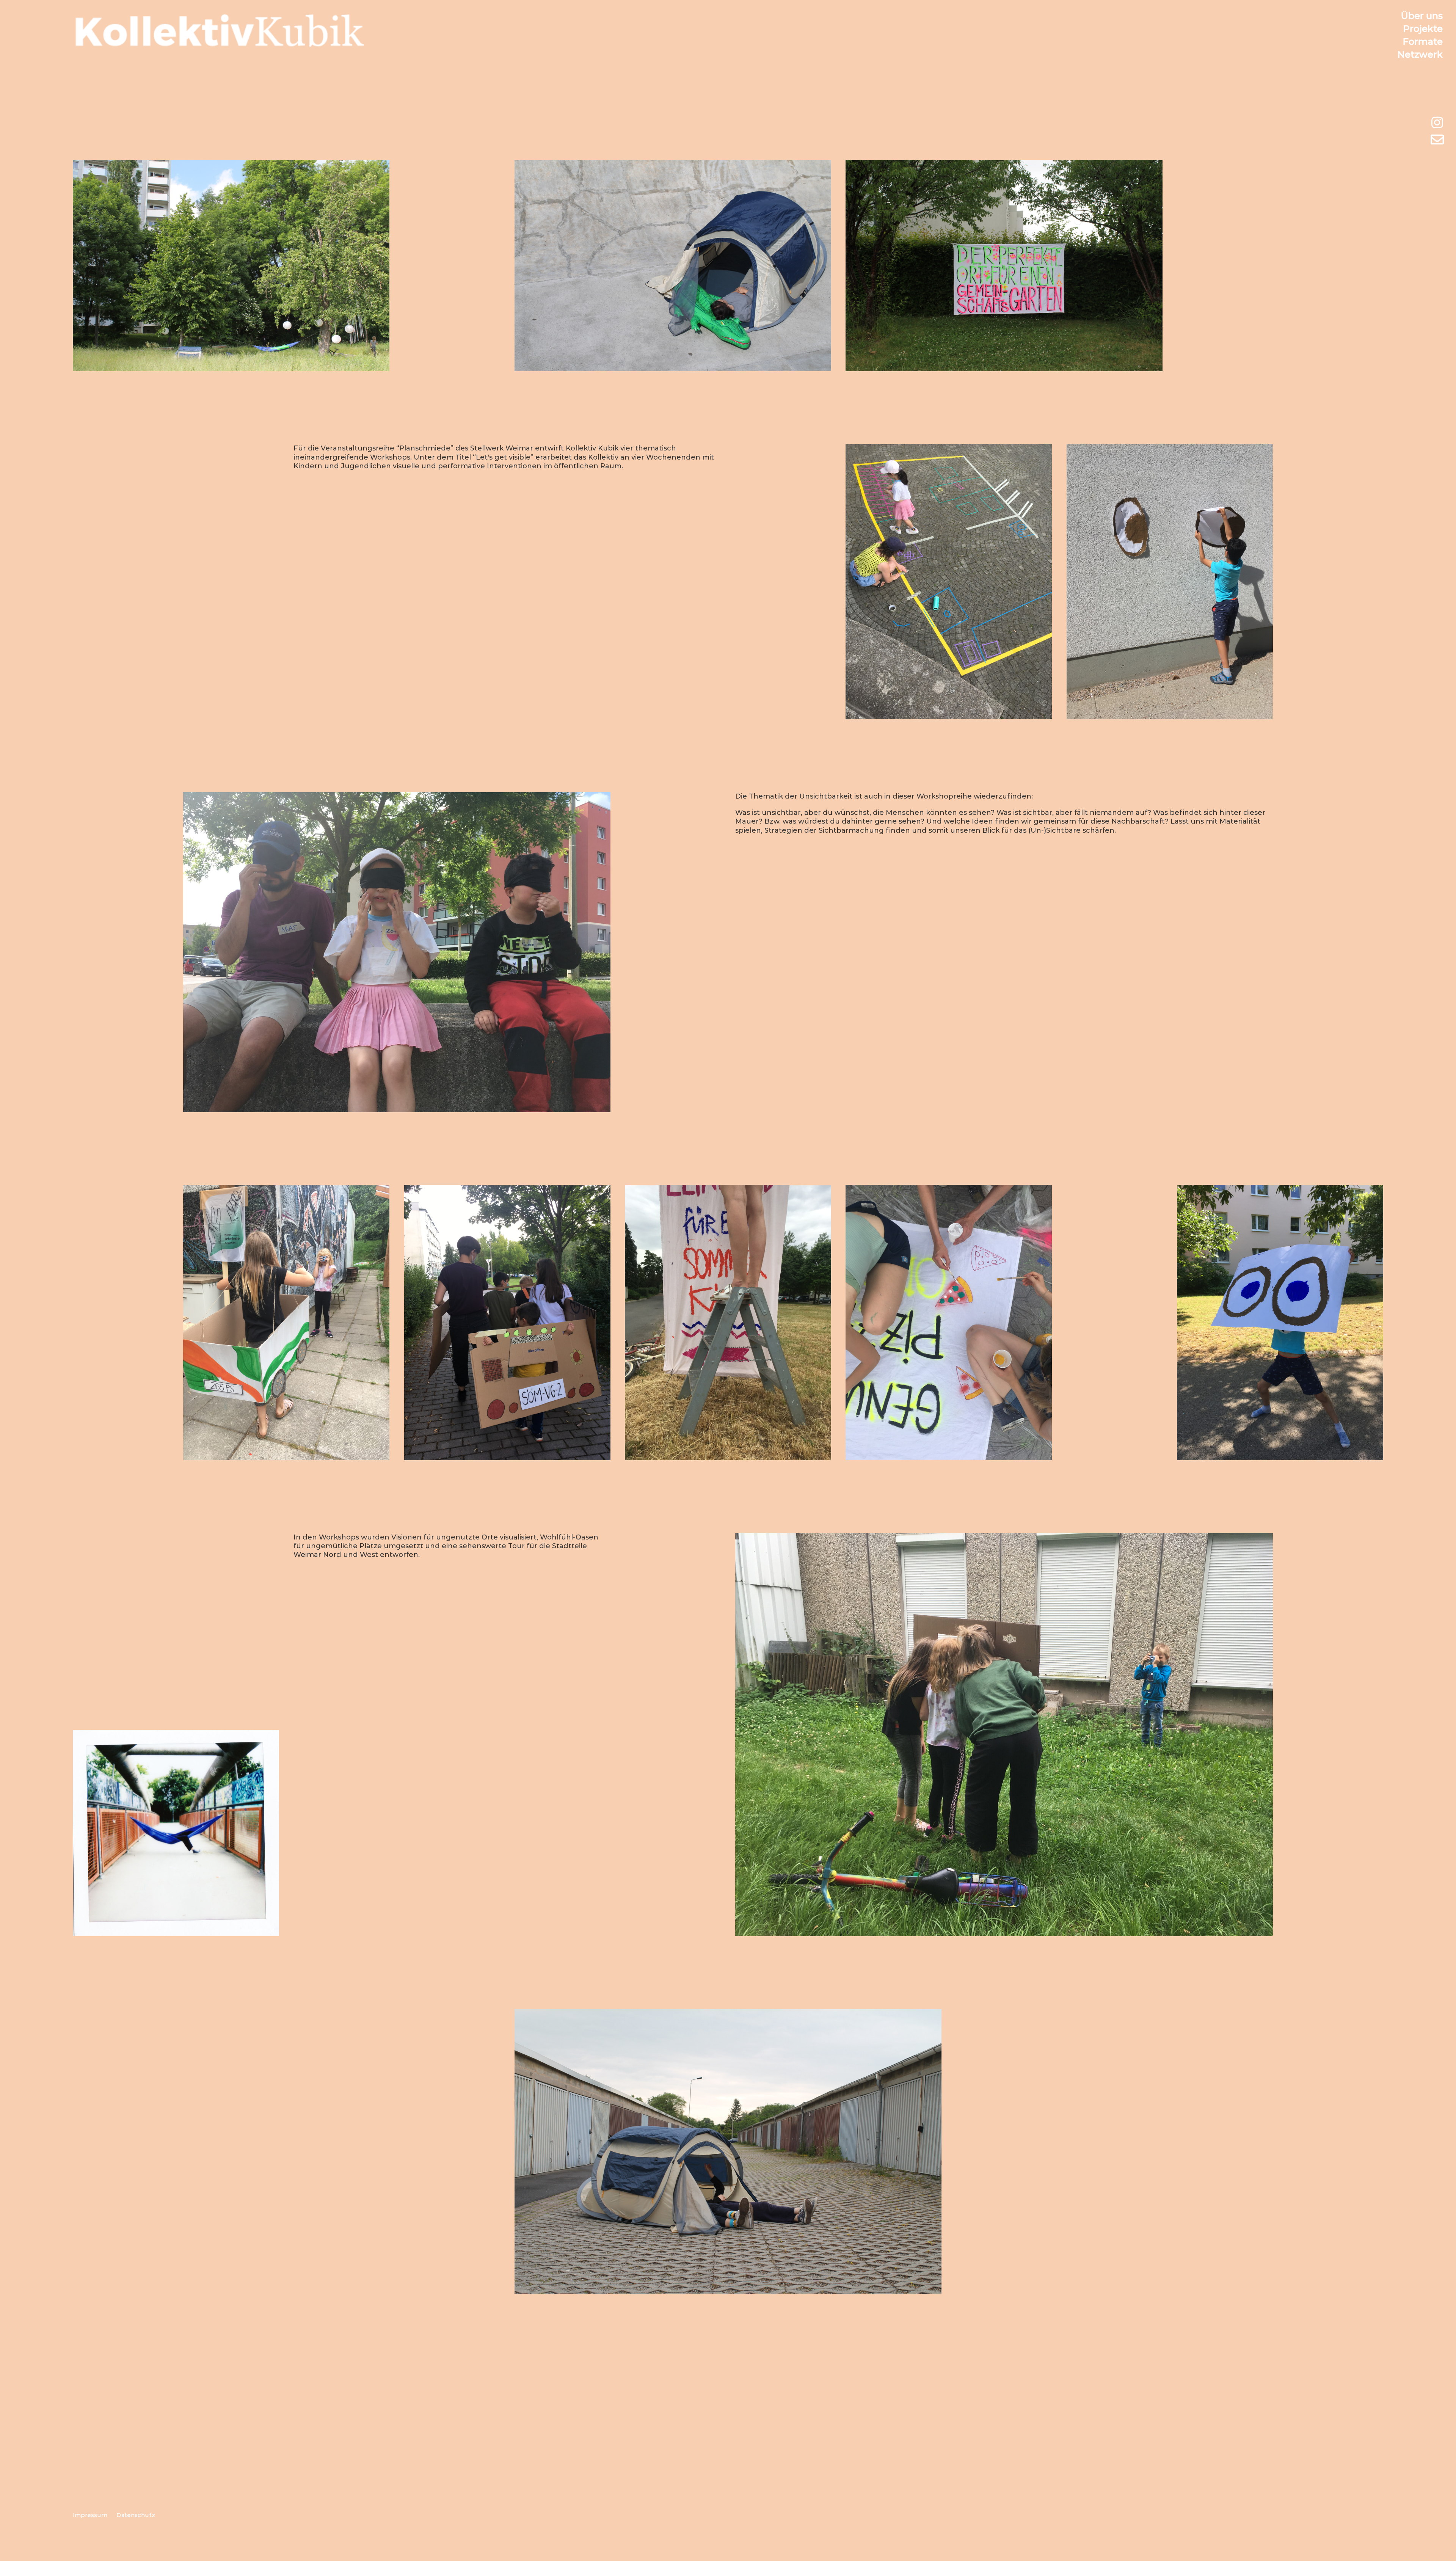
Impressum (90, 2515)
